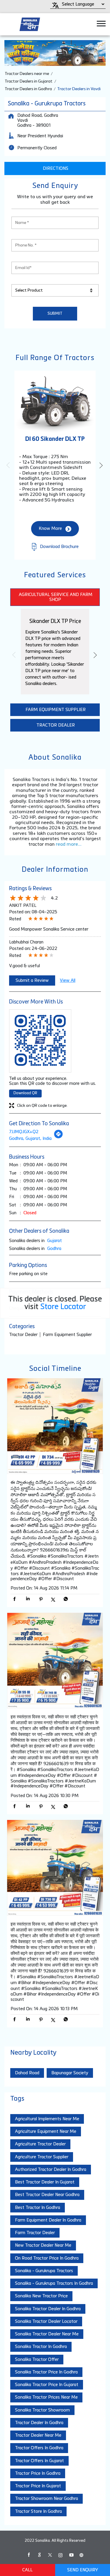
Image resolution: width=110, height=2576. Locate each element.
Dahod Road (27, 2073)
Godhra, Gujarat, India (30, 1139)
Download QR (25, 1093)
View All (68, 980)
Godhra (54, 1249)
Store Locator (63, 1307)
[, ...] (55, 1427)
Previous (9, 465)
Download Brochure (59, 547)
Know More (50, 529)
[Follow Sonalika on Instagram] (60, 2555)
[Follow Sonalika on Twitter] (50, 2555)
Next (101, 465)
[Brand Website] (82, 2555)
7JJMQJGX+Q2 (24, 1132)
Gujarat (55, 1241)
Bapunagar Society (70, 2073)
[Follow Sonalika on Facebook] (29, 2555)
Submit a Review (32, 980)
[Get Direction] (58, 1137)
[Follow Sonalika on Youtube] (71, 2555)
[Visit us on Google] (39, 2555)
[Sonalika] (30, 24)
